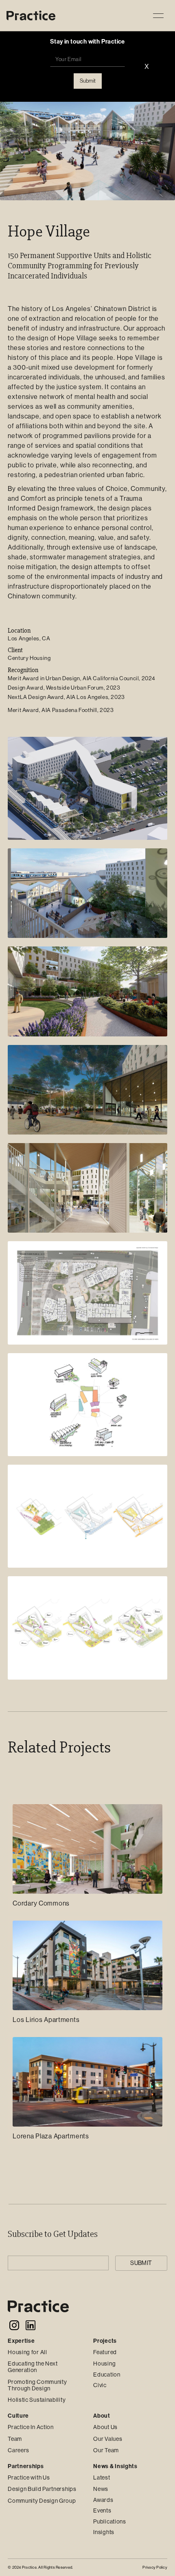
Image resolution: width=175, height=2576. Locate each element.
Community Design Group (42, 2501)
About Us (105, 2427)
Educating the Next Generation (33, 2367)
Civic (100, 2385)
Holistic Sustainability (37, 2400)
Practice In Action (31, 2427)
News (101, 2489)
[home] (31, 16)
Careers (19, 2450)
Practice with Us (29, 2477)
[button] (158, 15)
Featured (105, 2352)
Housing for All (27, 2352)
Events (102, 2510)
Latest (102, 2477)
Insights (104, 2532)
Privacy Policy (155, 2567)
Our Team (106, 2450)
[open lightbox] (87, 788)
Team (15, 2439)
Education (107, 2374)
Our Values (108, 2439)
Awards (103, 2500)
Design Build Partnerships (42, 2489)
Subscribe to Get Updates (53, 2234)
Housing (104, 2364)
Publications (109, 2521)
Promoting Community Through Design (37, 2385)
